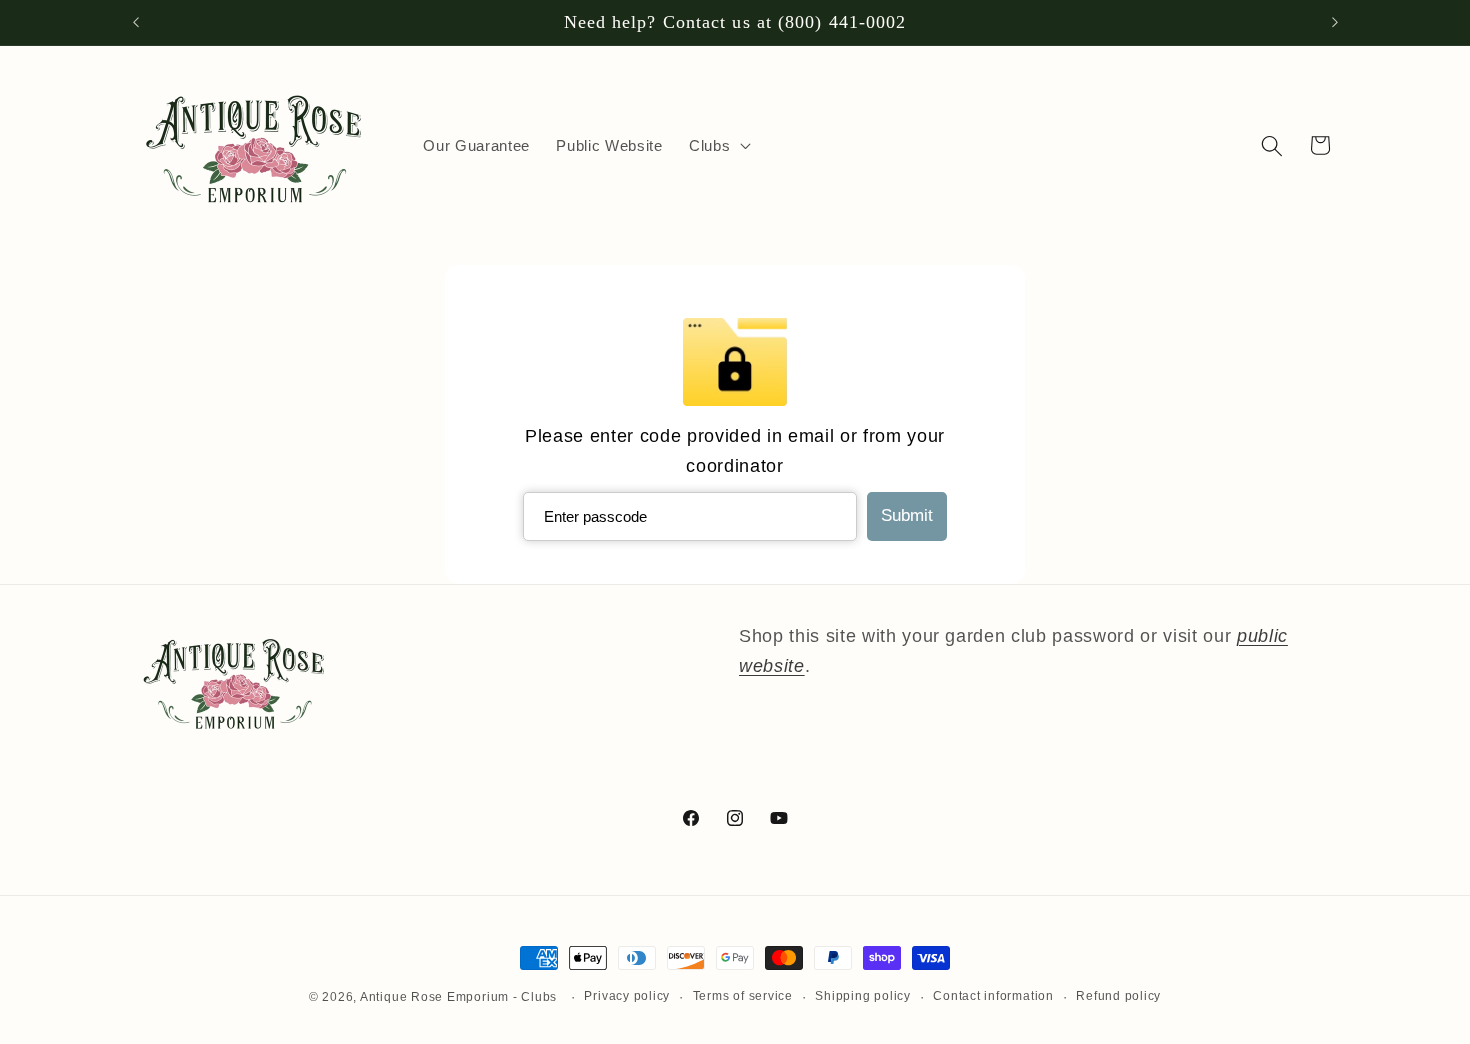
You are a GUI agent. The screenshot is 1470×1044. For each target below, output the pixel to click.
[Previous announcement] (136, 23)
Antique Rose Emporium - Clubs (458, 997)
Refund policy (1118, 996)
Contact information (993, 996)
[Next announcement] (1335, 23)
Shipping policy (863, 996)
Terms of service (743, 996)
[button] (718, 146)
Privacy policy (627, 996)
